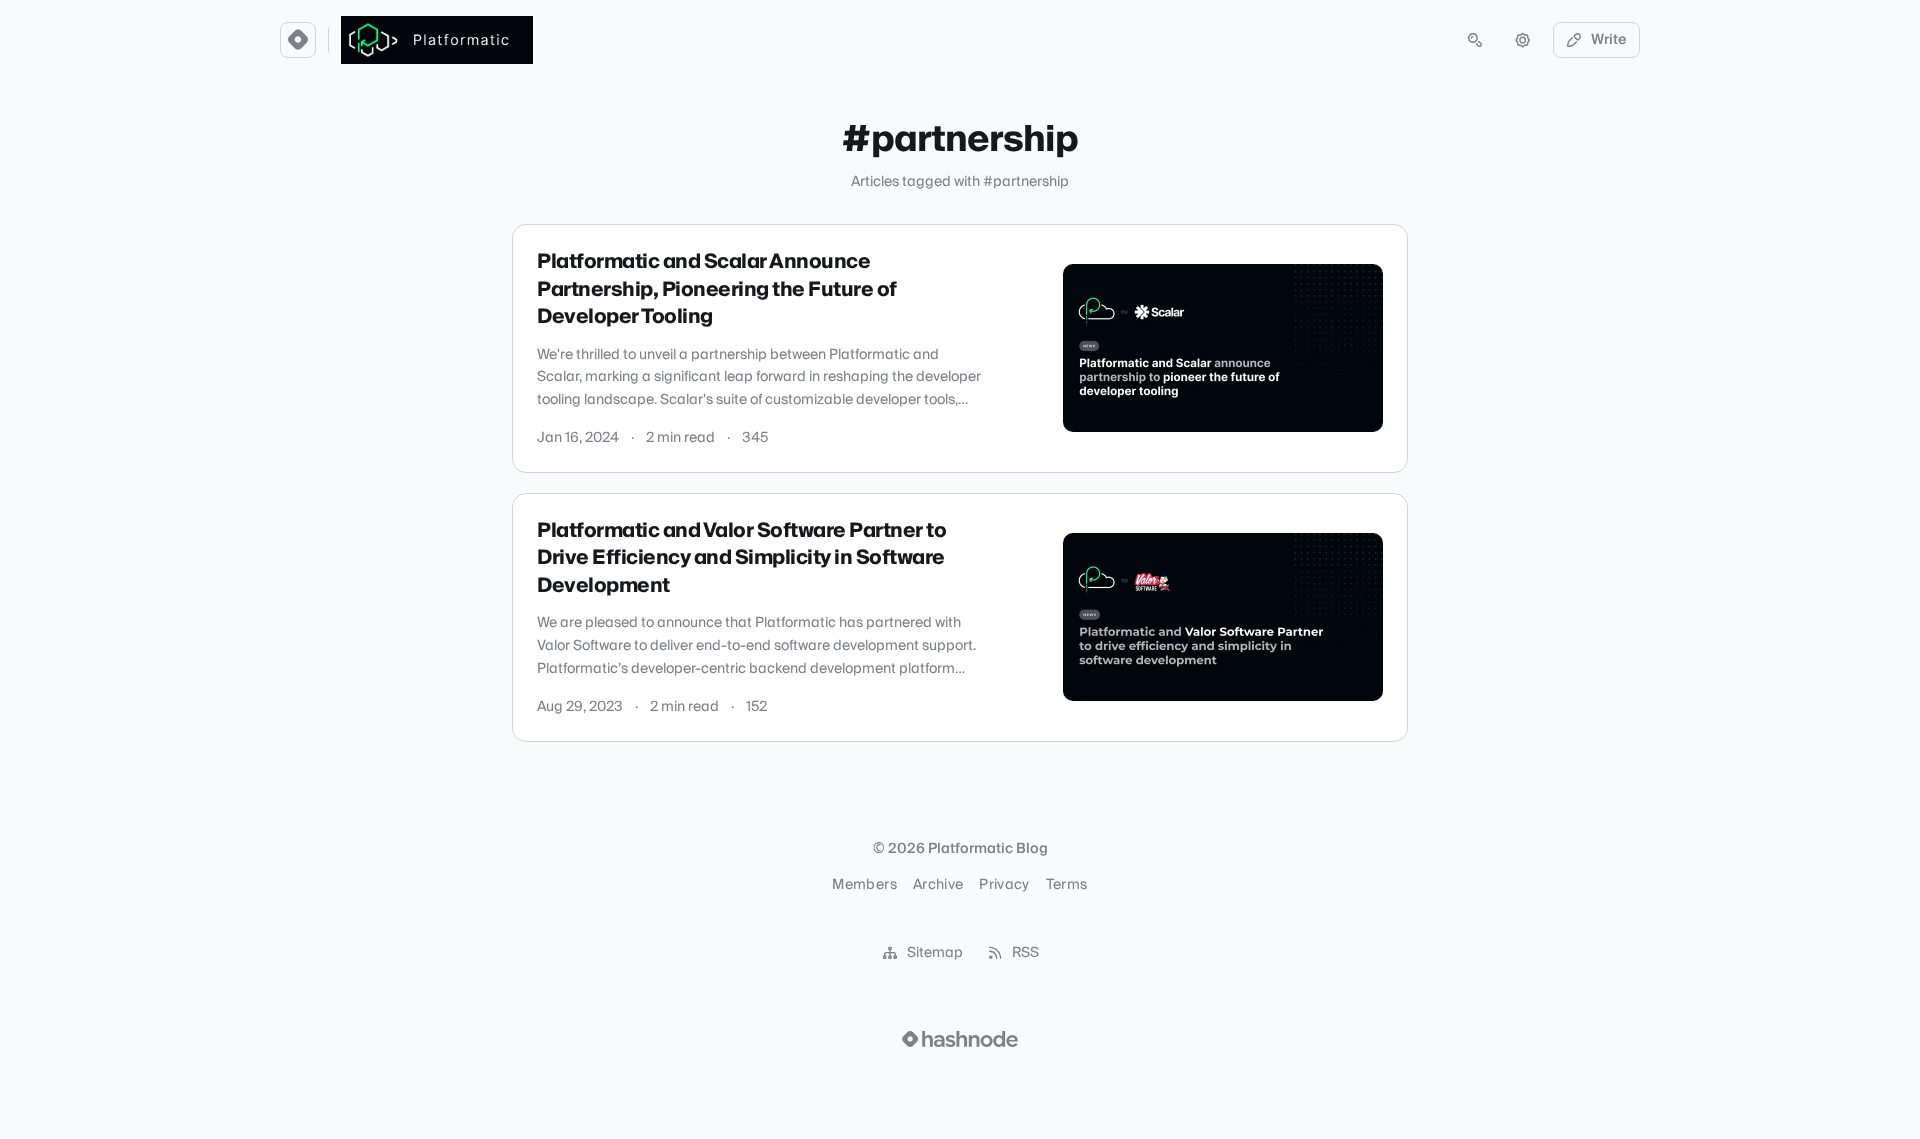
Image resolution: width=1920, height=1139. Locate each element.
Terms (1067, 885)
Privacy (1004, 885)
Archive (938, 885)
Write (1609, 40)
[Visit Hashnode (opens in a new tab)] (960, 1039)
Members (864, 885)
